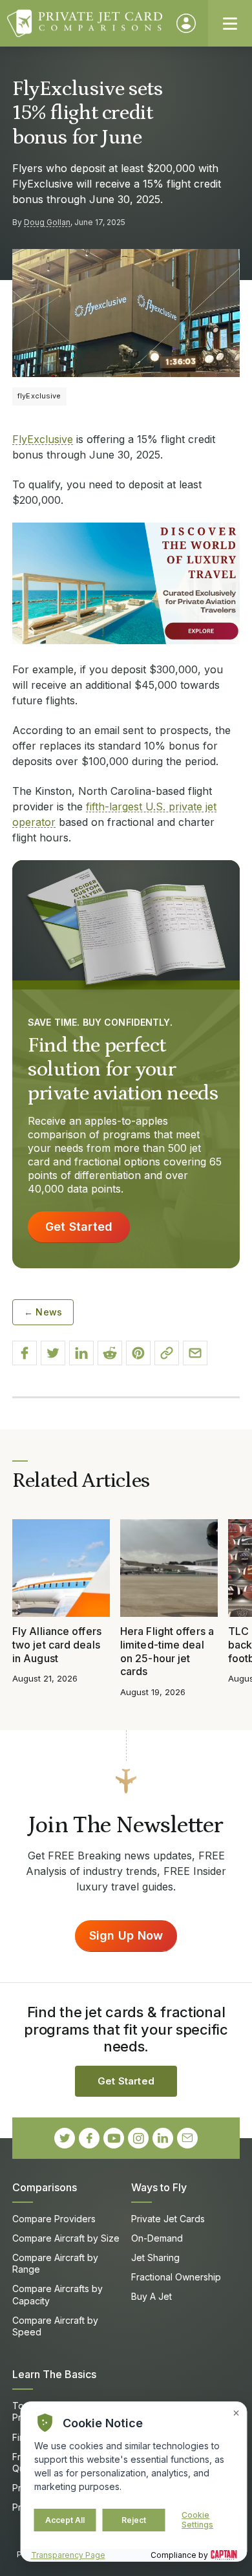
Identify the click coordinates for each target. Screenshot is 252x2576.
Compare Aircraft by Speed (55, 2326)
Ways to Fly (159, 2187)
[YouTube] (114, 2138)
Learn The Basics (54, 2374)
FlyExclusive (43, 439)
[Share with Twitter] (53, 1353)
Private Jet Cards (168, 2219)
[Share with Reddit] (110, 1353)
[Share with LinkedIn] (81, 1353)
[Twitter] (65, 2138)
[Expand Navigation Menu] (230, 23)
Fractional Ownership (176, 2277)
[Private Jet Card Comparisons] (86, 23)
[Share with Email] (195, 1353)
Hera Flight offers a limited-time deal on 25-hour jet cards (167, 1651)
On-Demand (157, 2238)
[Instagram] (138, 2138)
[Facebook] (89, 2138)
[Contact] (187, 2138)
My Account (186, 23)
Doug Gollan (47, 222)
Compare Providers (54, 2219)
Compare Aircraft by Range (55, 2263)
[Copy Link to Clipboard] (167, 1353)
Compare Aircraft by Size (66, 2238)
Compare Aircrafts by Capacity (58, 2294)
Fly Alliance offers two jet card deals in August (57, 1645)
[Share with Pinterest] (138, 1353)
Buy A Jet (152, 2296)
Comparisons (45, 2187)
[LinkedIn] (163, 2138)
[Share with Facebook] (25, 1353)
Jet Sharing (155, 2257)
